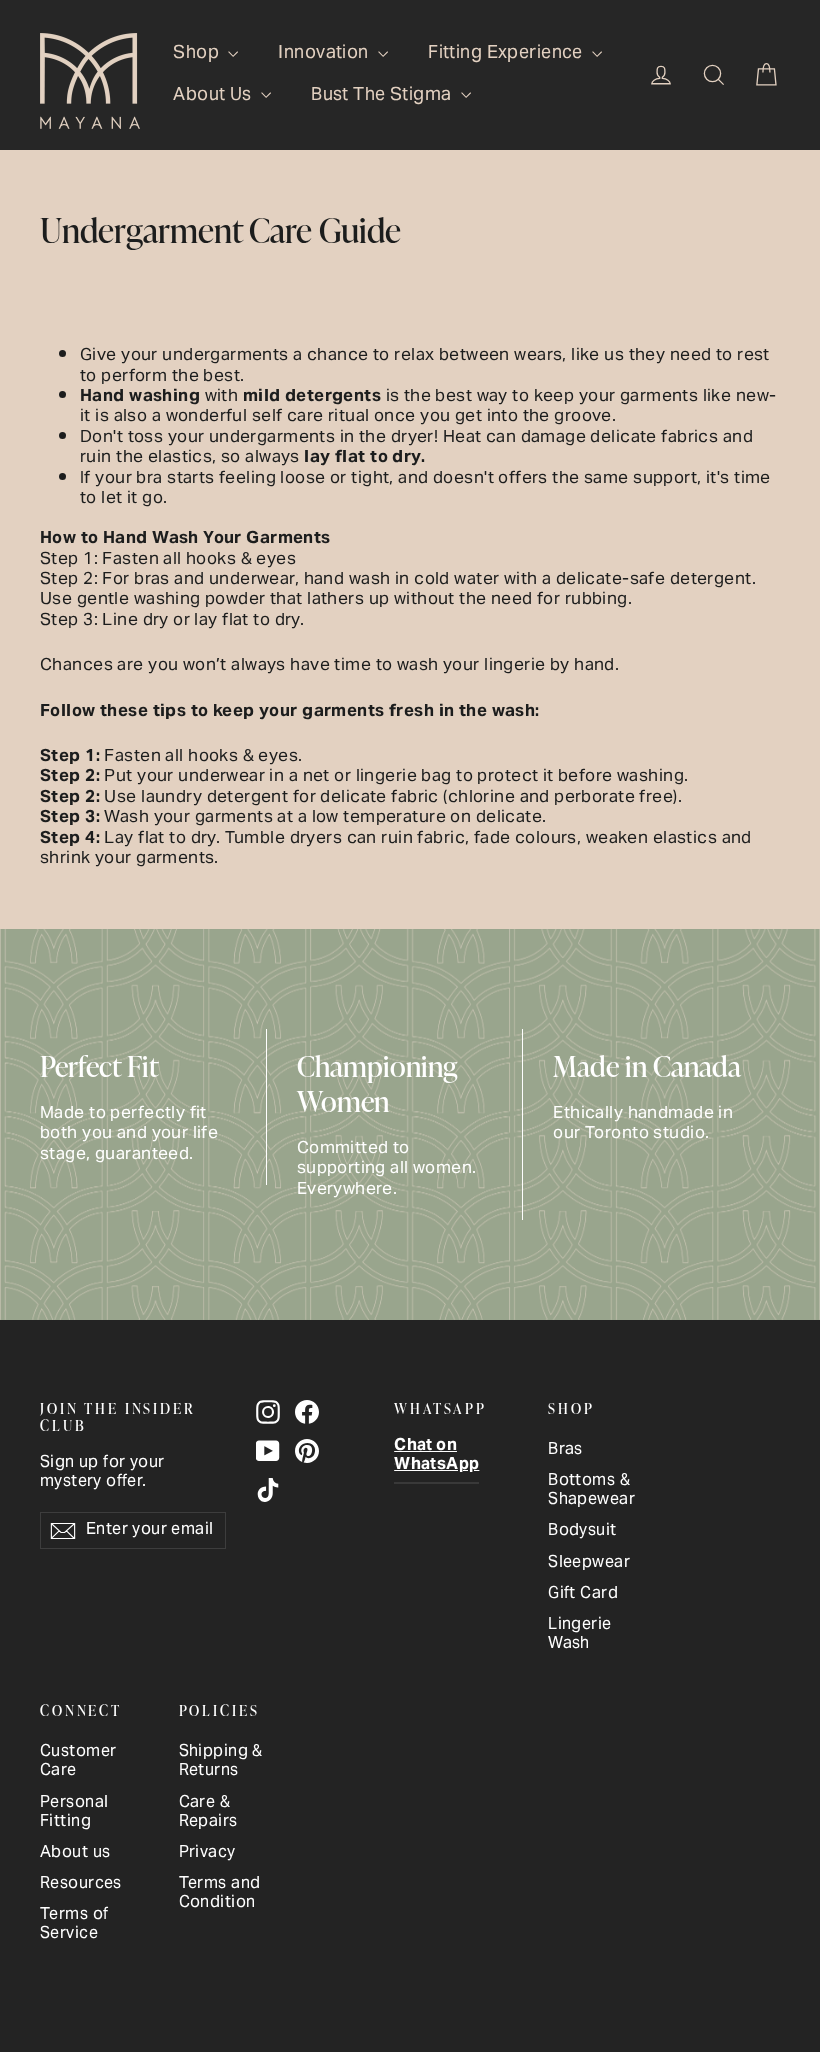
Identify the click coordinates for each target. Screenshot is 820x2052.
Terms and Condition (220, 1894)
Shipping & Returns (221, 1762)
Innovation (325, 53)
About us (75, 1853)
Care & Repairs (208, 1813)
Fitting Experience (507, 53)
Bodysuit (582, 1531)
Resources (81, 1884)
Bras (565, 1450)
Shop (198, 53)
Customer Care (78, 1762)
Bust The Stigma (383, 95)
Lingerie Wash (579, 1635)
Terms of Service (74, 1925)
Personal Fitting (74, 1813)
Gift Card (583, 1594)
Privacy (207, 1853)
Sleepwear (589, 1563)
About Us (214, 95)
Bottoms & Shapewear (591, 1491)
